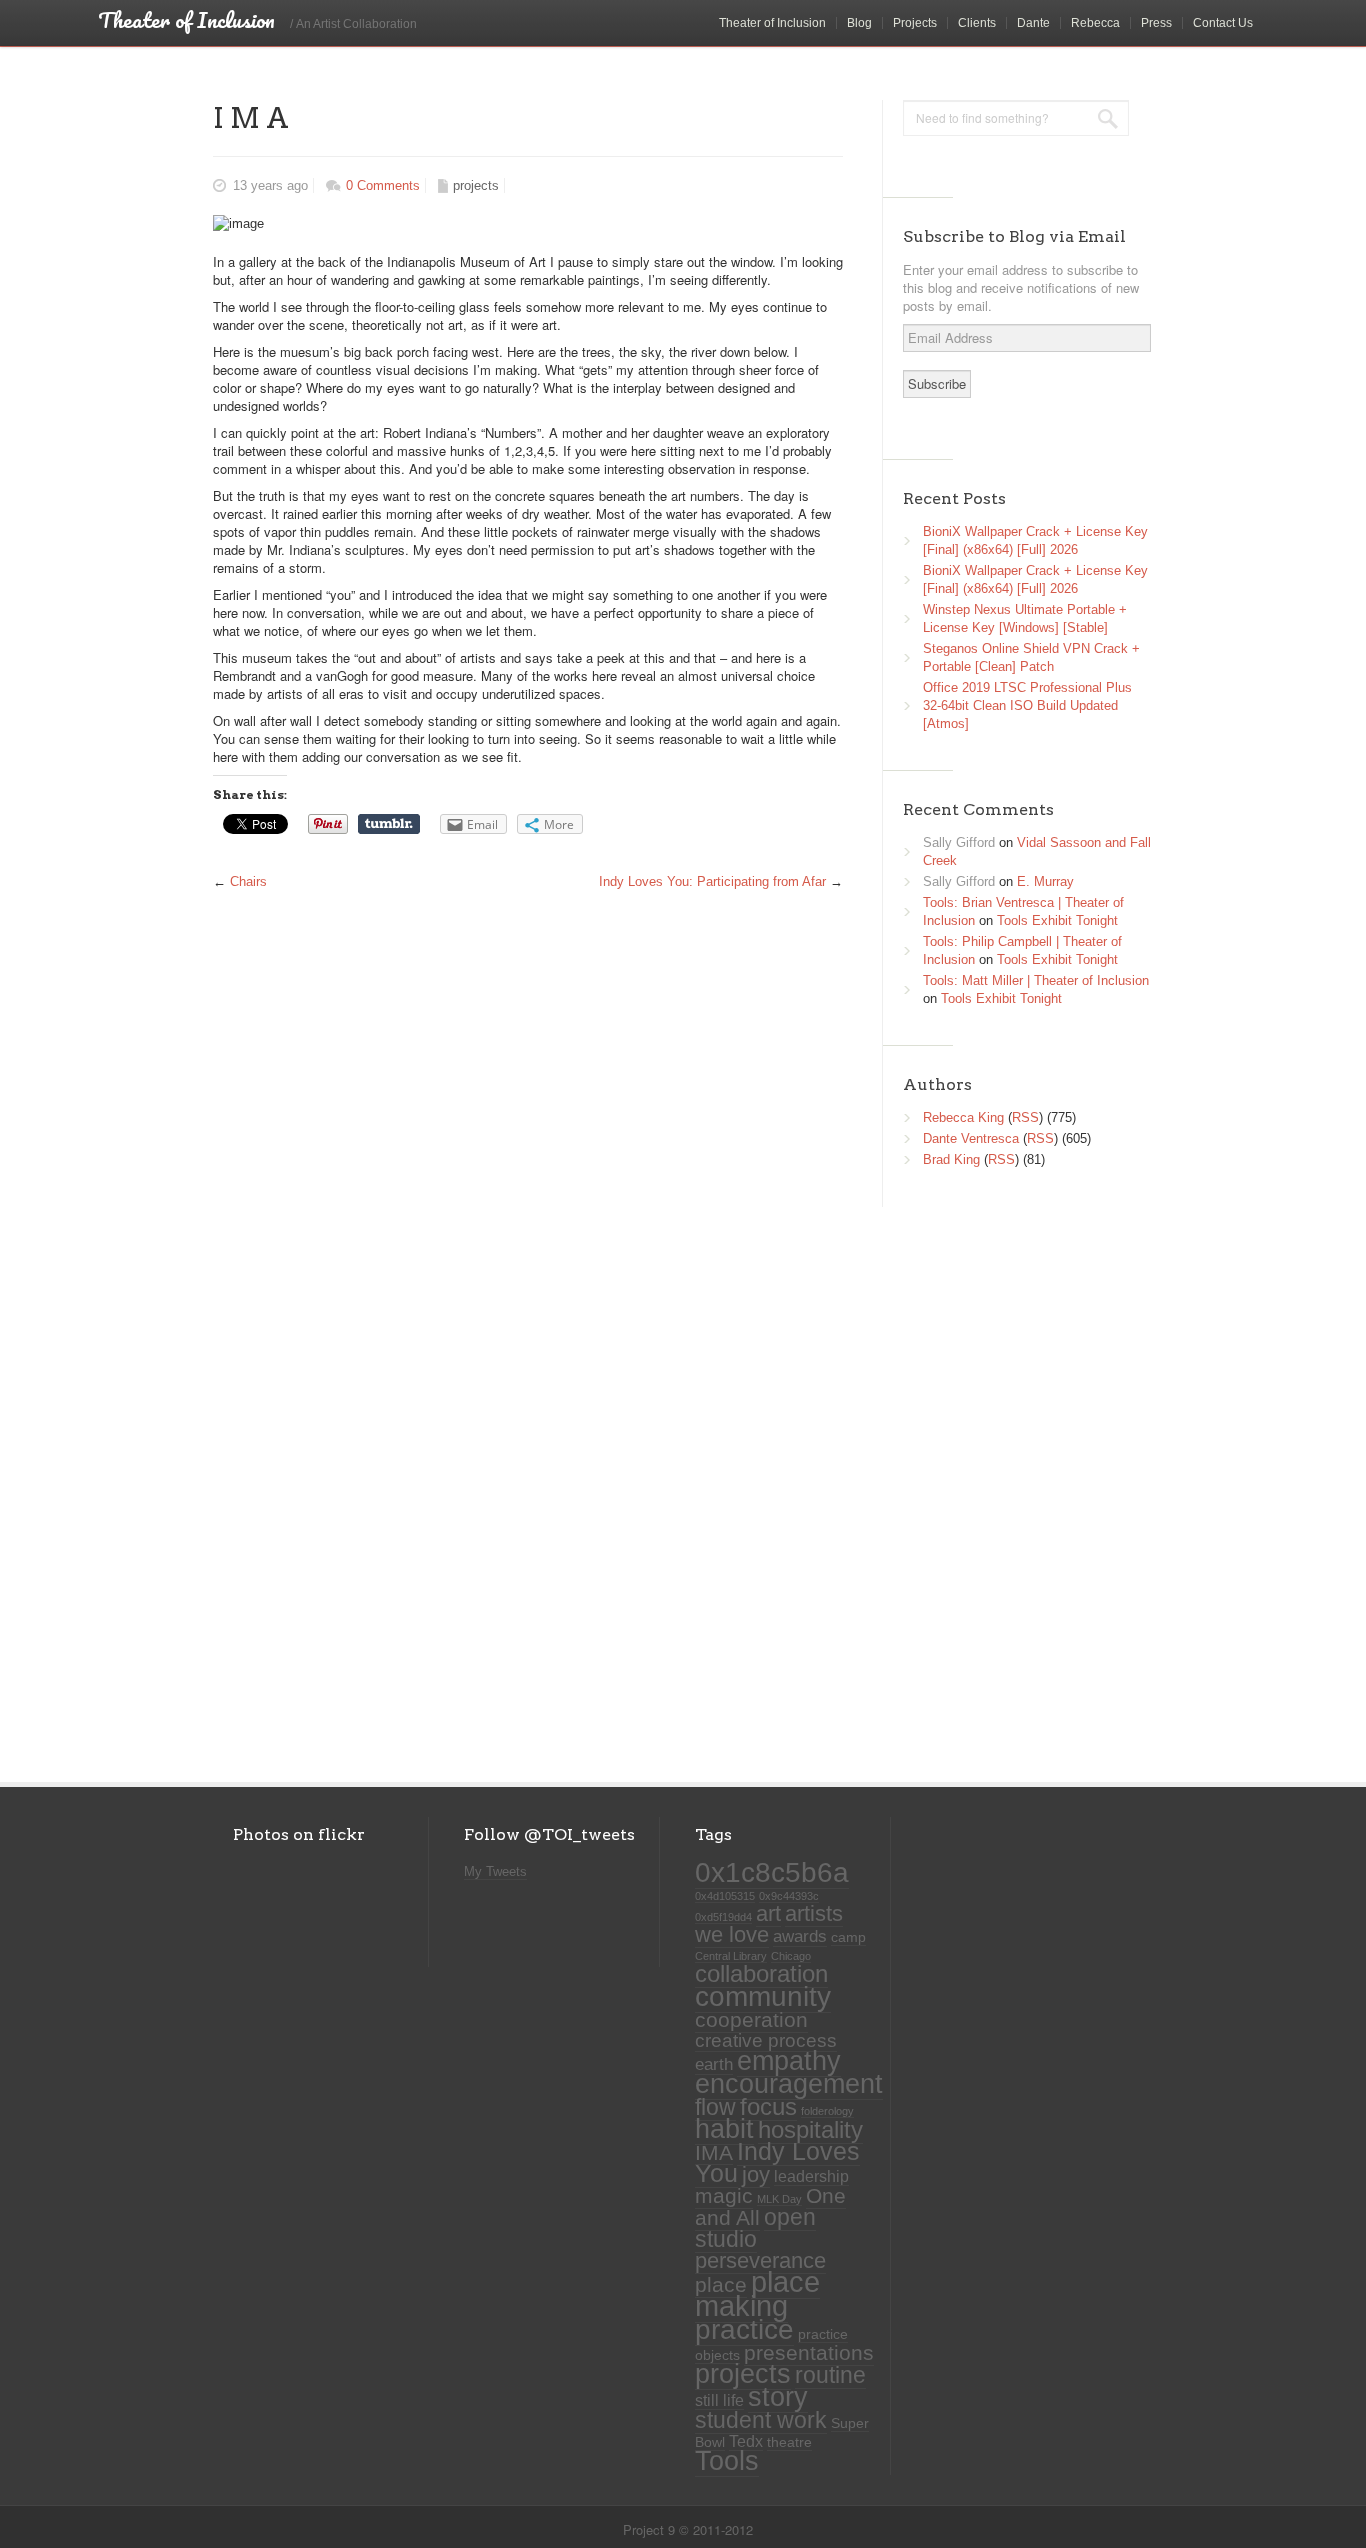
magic (724, 2196)
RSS (1025, 1117)
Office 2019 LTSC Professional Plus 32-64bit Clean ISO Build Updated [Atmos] (1027, 705)
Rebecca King (963, 1117)
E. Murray (1045, 881)
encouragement (789, 2083)
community (763, 1996)
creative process (766, 2040)
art (768, 1913)
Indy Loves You (777, 2162)
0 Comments (383, 185)
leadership (811, 2176)
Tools (727, 2461)
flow (715, 2107)
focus (768, 2106)
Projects (915, 23)
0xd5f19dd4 (723, 1917)
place (721, 2285)
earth (714, 2064)
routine (830, 2375)
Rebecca (1095, 23)
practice (744, 2329)
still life (719, 2400)
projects (476, 185)
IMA (714, 2152)
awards (800, 1936)
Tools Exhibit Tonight (1057, 920)
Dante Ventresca (971, 1138)
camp (848, 1937)
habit (724, 2129)
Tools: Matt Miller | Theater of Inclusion (1036, 980)
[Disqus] (523, 1477)
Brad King (951, 1159)
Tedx (746, 2441)
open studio (755, 2228)
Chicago (791, 1956)
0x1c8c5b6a (772, 1872)
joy (756, 2174)
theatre (789, 2442)
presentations (809, 2353)
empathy (789, 2060)
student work (761, 2420)
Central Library (731, 1956)
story (778, 2397)
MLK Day (779, 2199)
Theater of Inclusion (772, 23)
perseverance (760, 2260)
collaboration (761, 1974)
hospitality (810, 2130)
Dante (1033, 23)
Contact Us (1223, 23)
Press (1156, 23)
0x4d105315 (725, 1896)
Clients (977, 23)
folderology (827, 2111)
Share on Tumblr (389, 824)
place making (757, 2293)
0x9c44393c (789, 1896)
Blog (859, 23)
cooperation (751, 2020)
